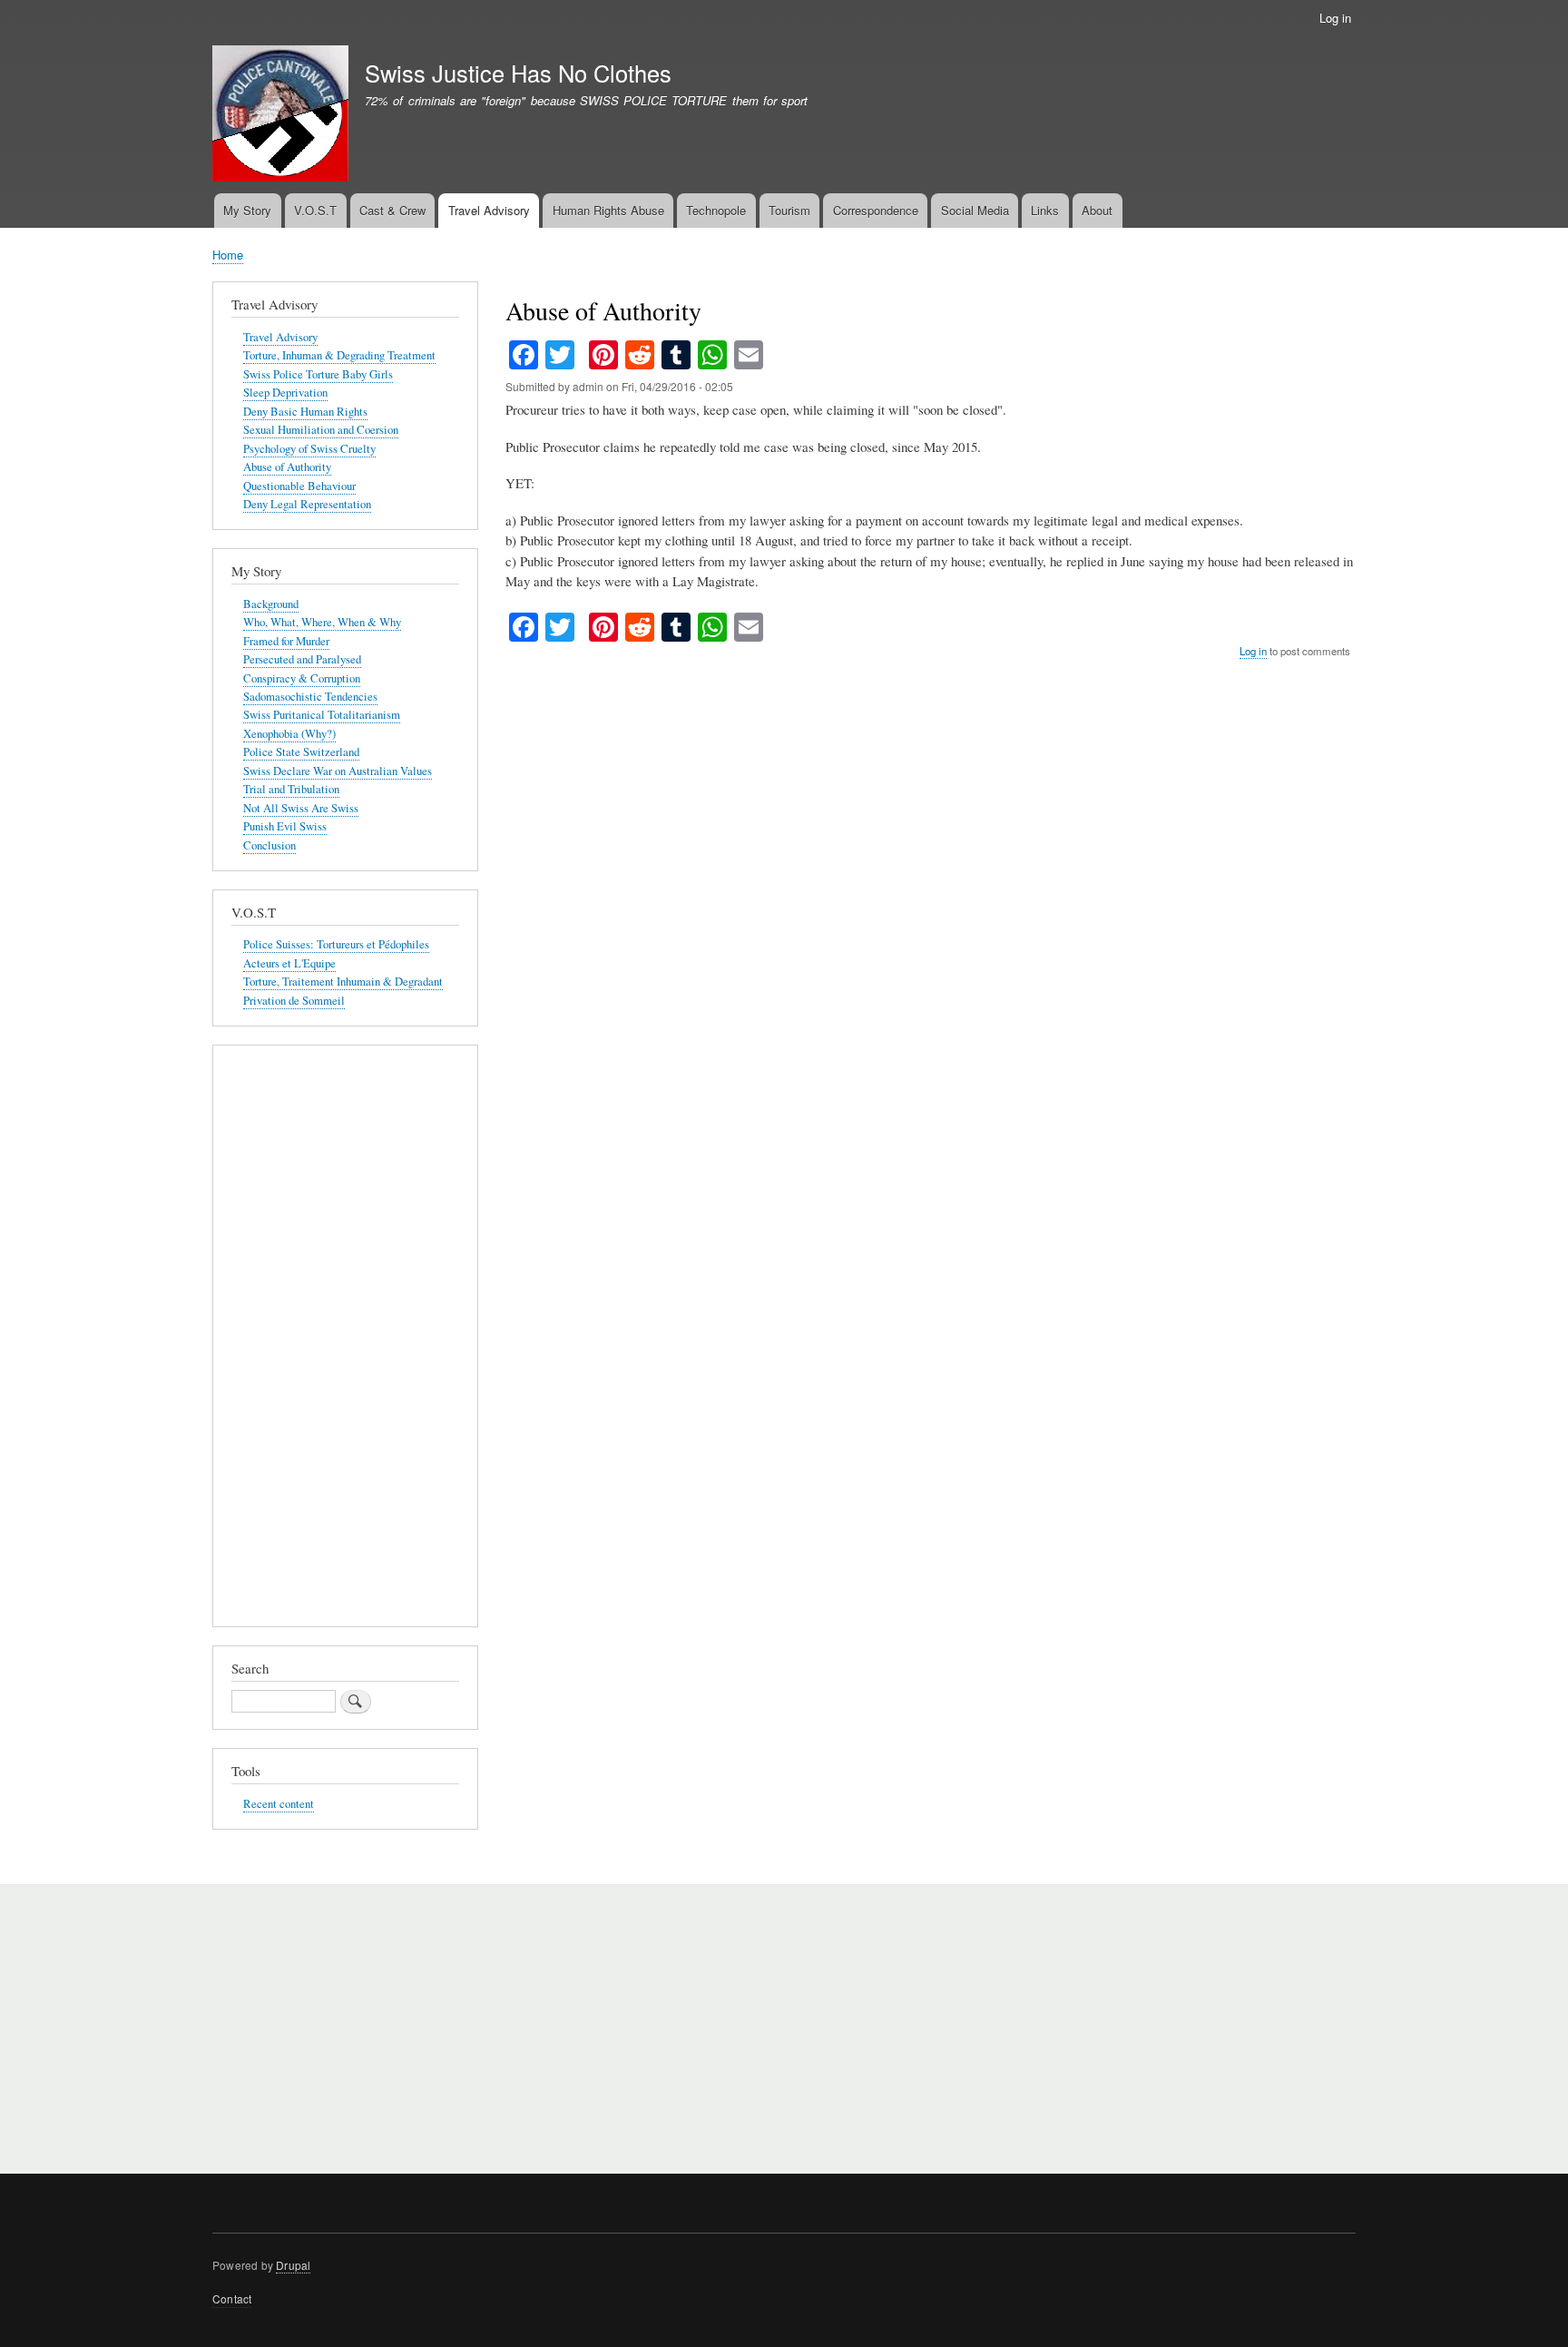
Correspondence (876, 210)
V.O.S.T (315, 210)
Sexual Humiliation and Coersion (321, 430)
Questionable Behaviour (299, 486)
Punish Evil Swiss (285, 826)
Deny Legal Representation (307, 504)
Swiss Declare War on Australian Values (338, 771)
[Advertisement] (345, 1340)
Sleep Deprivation (285, 393)
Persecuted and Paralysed (302, 659)
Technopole (716, 210)
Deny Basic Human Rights (305, 412)
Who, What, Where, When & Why (322, 622)
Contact (232, 2298)
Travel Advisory (489, 210)
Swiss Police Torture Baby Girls (318, 374)
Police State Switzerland (301, 752)
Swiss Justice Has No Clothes (518, 73)
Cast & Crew (392, 210)
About (1097, 210)
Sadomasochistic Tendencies (310, 697)
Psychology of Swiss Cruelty (309, 449)
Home (228, 255)
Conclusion (269, 845)
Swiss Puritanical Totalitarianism (322, 715)
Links (1045, 210)
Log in (1335, 18)
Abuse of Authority (287, 467)
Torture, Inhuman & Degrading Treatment (339, 355)
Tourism (789, 210)
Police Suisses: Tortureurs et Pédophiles (336, 944)
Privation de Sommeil (294, 1001)
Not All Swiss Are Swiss (301, 808)
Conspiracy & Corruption (302, 678)
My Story (247, 210)
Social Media (975, 210)
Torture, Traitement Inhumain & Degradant (343, 982)
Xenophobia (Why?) (289, 734)
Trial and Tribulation (291, 789)
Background (271, 604)
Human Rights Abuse (608, 210)
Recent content (279, 1804)
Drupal (293, 2265)
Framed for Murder (286, 641)
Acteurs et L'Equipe (289, 963)
